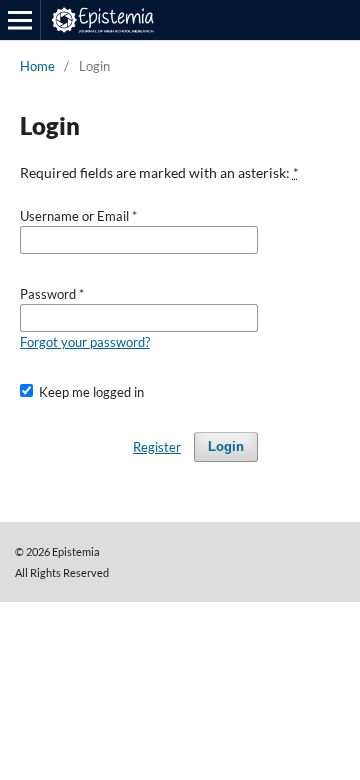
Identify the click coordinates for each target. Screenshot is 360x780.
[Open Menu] (20, 20)
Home (37, 66)
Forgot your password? (85, 342)
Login (226, 446)
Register (157, 447)
